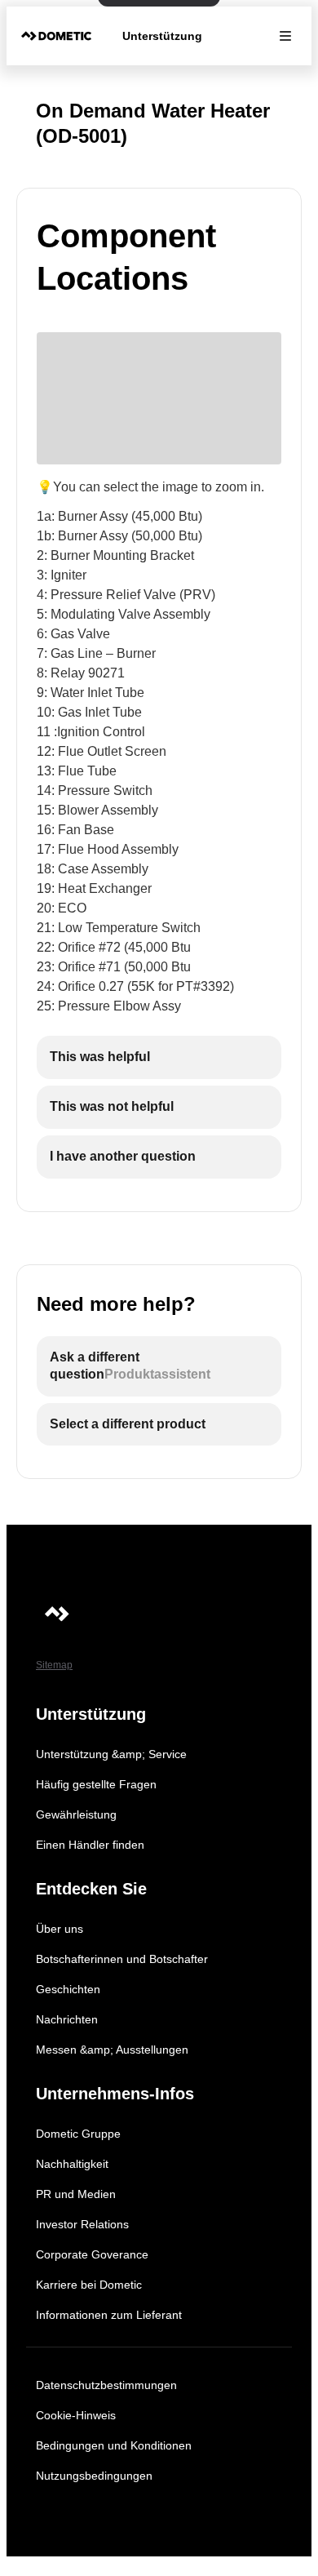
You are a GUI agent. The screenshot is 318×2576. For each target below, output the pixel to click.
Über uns (60, 1929)
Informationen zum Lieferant (109, 2315)
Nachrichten (67, 2019)
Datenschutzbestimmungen (106, 2385)
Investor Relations (82, 2224)
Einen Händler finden (90, 1845)
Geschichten (68, 1989)
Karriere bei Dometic (89, 2285)
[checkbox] (159, 1057)
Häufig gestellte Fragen (96, 1784)
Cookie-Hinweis (76, 2415)
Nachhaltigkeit (72, 2164)
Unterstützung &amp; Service (111, 1754)
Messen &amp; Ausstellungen (112, 2050)
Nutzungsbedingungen (94, 2476)
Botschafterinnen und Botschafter (122, 1959)
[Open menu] (285, 36)
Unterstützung (162, 36)
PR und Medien (76, 2194)
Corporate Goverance (92, 2254)
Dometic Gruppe (78, 2134)
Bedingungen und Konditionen (114, 2445)
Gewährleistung (76, 1814)
